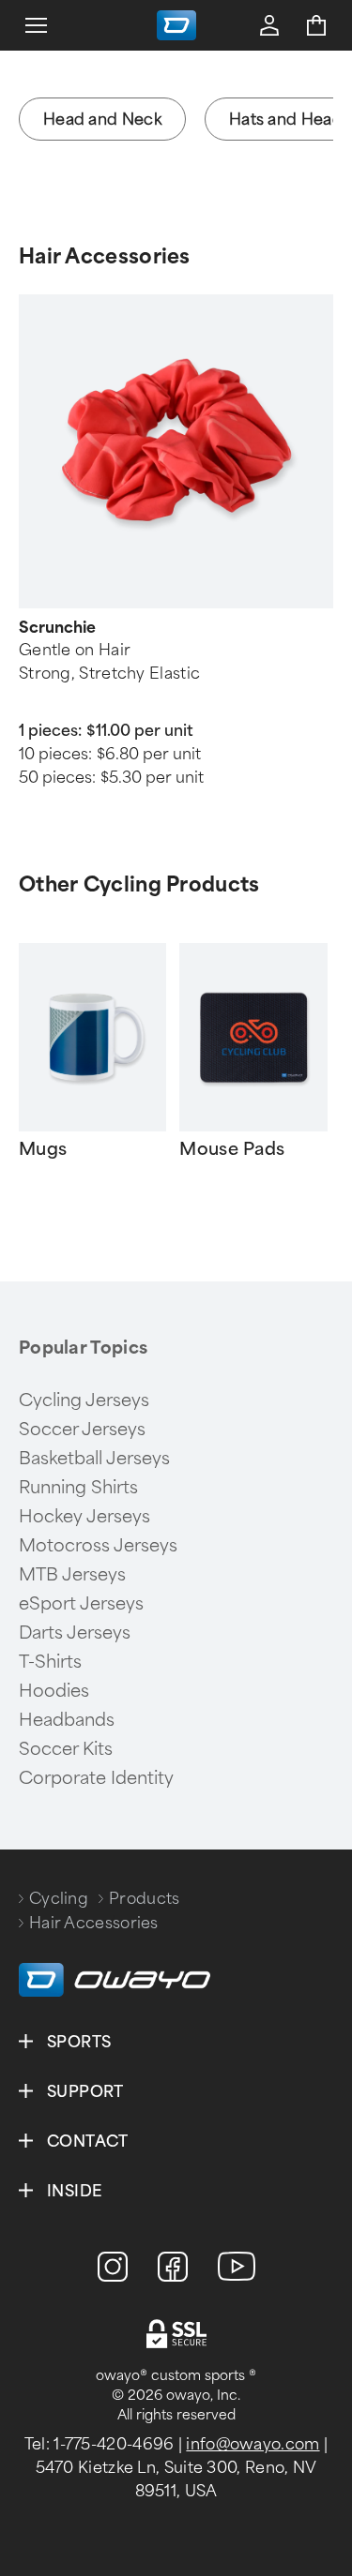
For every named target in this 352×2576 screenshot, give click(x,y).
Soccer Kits (66, 1749)
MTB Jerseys (72, 1575)
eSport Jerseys (81, 1604)
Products (144, 1899)
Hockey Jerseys (84, 1517)
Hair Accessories (105, 256)
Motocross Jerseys (98, 1546)
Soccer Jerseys (82, 1430)
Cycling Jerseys (84, 1400)
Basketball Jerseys (94, 1459)
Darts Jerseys (75, 1633)
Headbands (67, 1720)
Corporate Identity (96, 1778)
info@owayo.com (253, 2444)
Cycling (59, 1899)
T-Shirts (50, 1662)
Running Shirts (78, 1488)
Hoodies (54, 1691)
